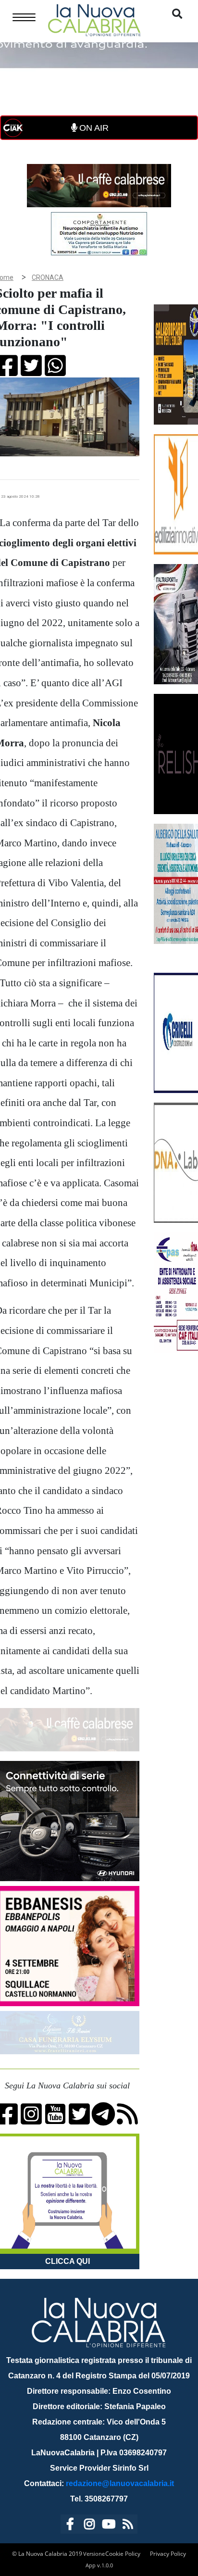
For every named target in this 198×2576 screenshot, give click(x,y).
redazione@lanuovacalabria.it (120, 2483)
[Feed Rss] (128, 2526)
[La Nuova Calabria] (94, 19)
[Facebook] (70, 2526)
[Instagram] (89, 2526)
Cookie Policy (123, 2554)
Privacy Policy (168, 2554)
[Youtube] (109, 2526)
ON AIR (93, 128)
